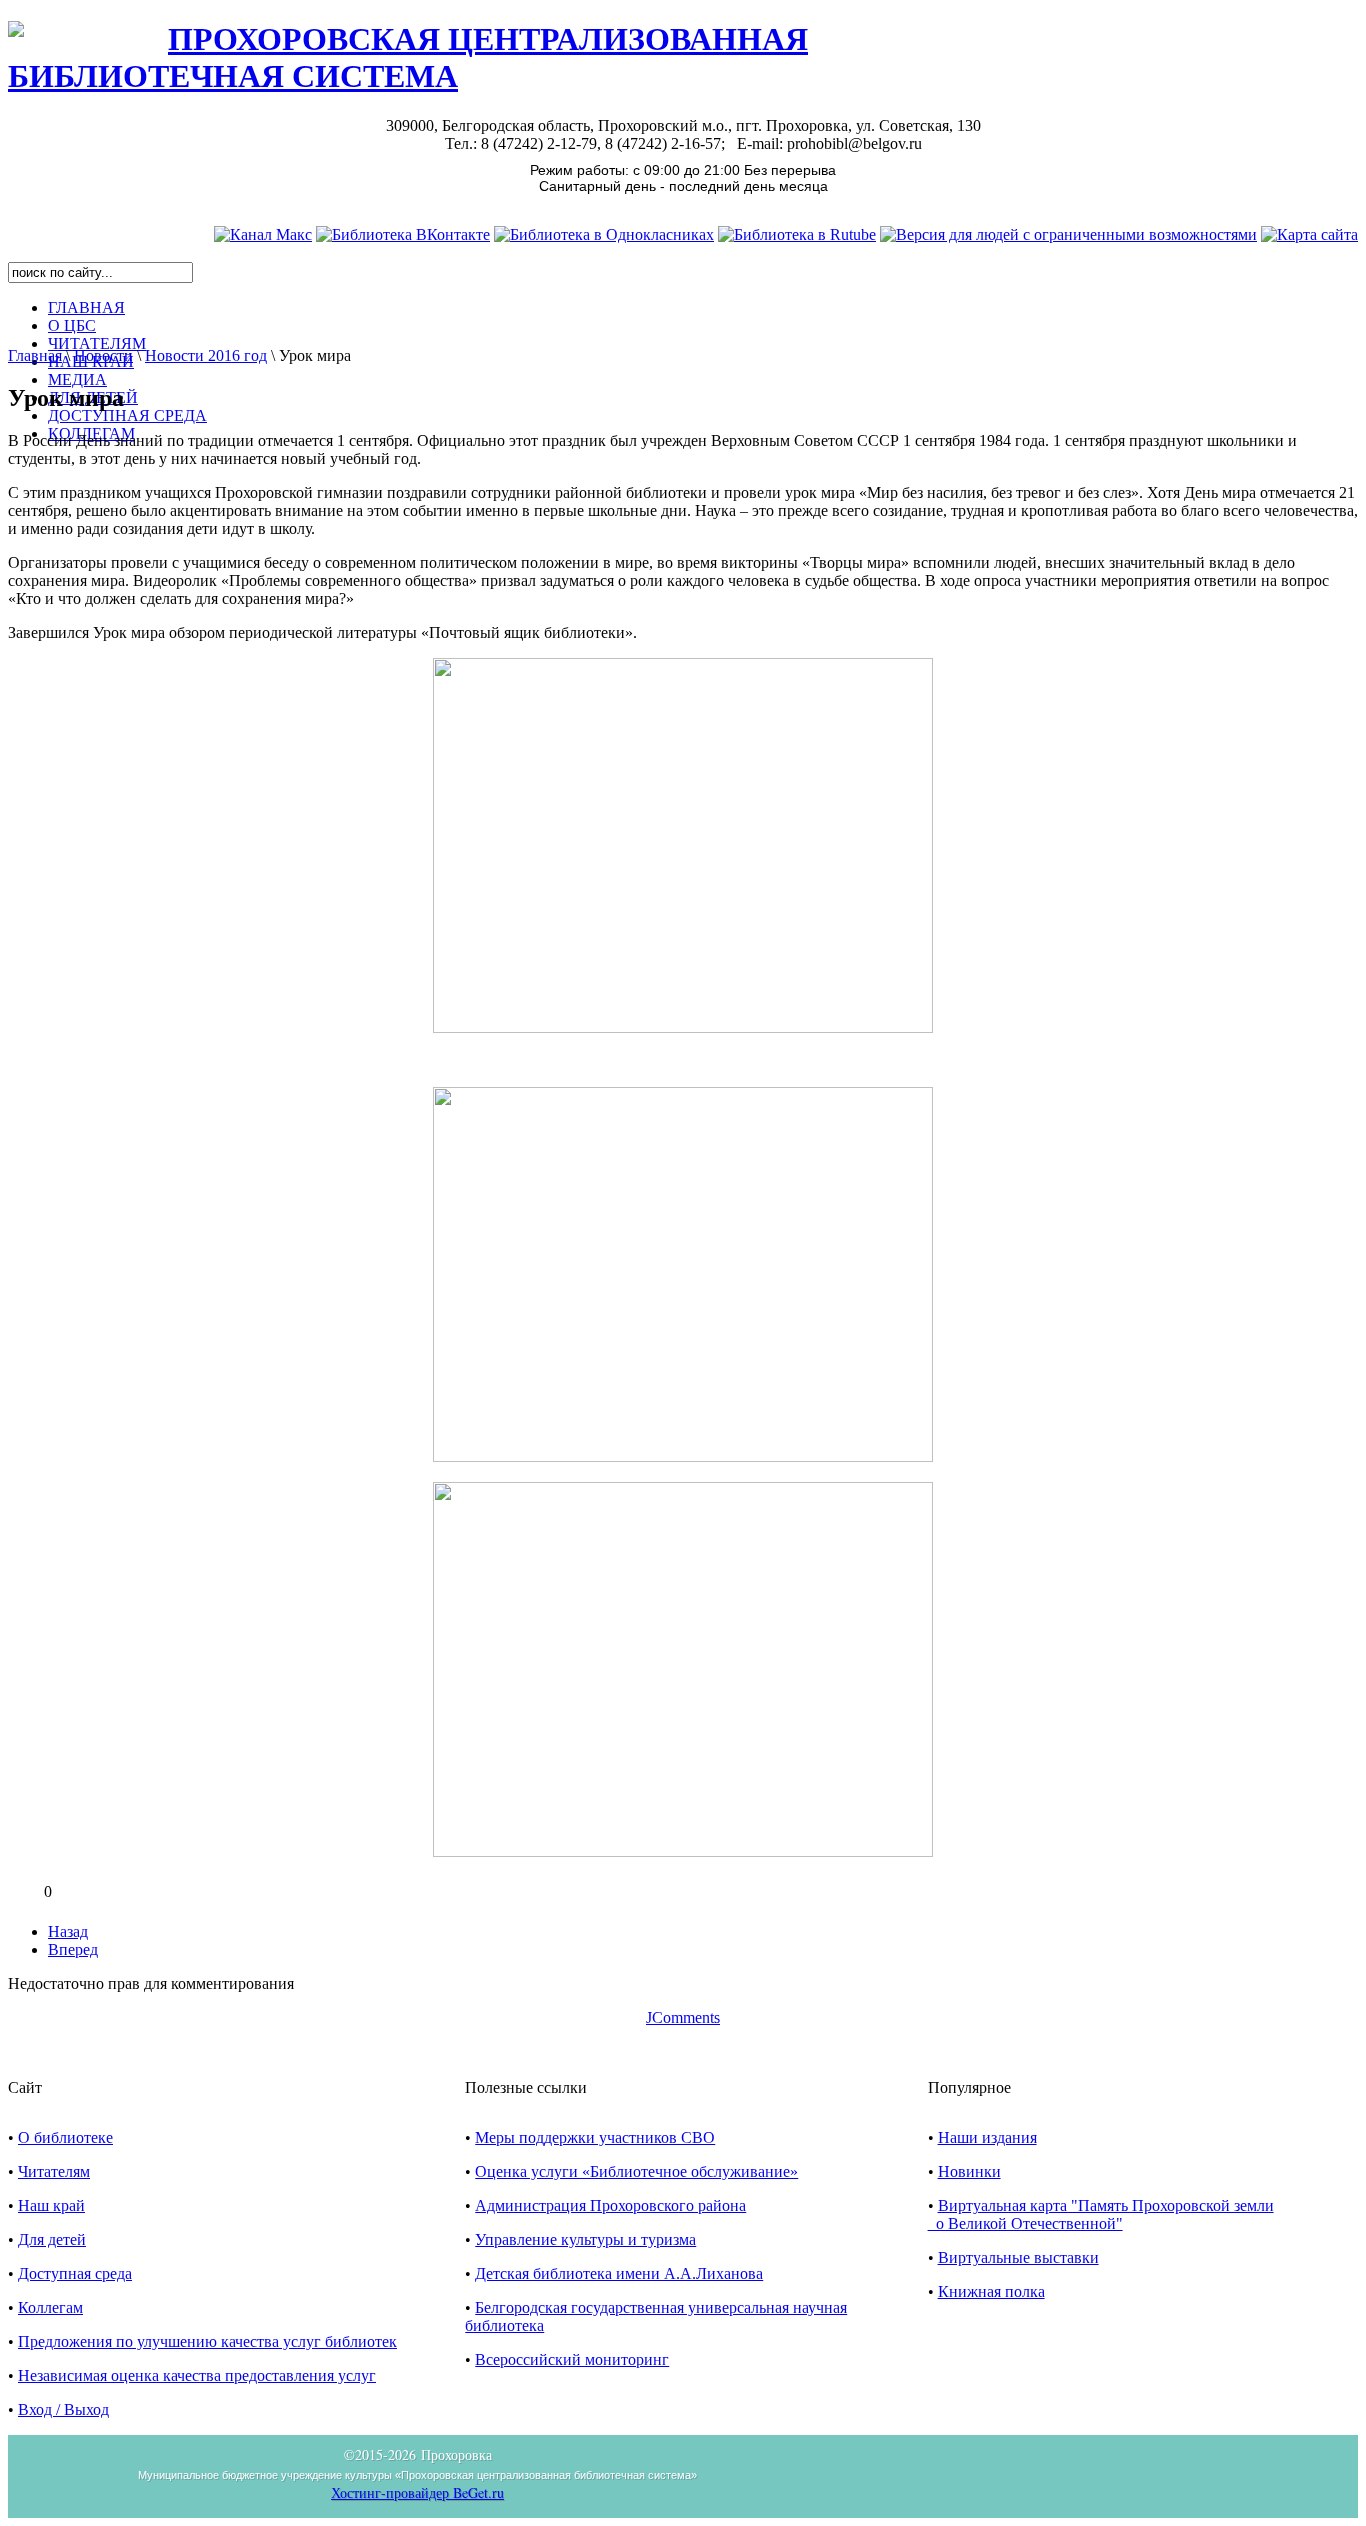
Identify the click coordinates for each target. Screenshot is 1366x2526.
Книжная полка (991, 2291)
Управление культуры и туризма (585, 2239)
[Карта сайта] (1309, 234)
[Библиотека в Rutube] (797, 234)
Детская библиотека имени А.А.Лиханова (619, 2273)
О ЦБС (72, 325)
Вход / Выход (63, 2409)
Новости (103, 355)
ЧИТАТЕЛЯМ (97, 343)
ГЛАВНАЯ (86, 307)
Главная (35, 355)
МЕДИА (77, 379)
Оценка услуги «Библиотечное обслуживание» (636, 2171)
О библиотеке (65, 2137)
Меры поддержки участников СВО (595, 2137)
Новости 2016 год (206, 355)
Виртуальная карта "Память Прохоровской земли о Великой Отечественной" (1101, 2214)
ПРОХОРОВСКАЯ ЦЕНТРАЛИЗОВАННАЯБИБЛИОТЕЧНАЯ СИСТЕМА (408, 57)
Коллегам (50, 2307)
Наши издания (987, 2137)
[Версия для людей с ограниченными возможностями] (1068, 234)
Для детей (52, 2239)
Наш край (51, 2205)
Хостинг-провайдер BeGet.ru (417, 2492)
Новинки (969, 2171)
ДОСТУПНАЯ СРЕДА (127, 415)
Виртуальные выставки (1018, 2257)
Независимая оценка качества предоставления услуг (197, 2375)
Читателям (54, 2171)
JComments (683, 2017)
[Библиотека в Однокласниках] (604, 234)
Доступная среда (75, 2273)
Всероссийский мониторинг (572, 2359)
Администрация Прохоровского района (610, 2205)
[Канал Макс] (263, 234)
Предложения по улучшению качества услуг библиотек (207, 2341)
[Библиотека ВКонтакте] (403, 234)
